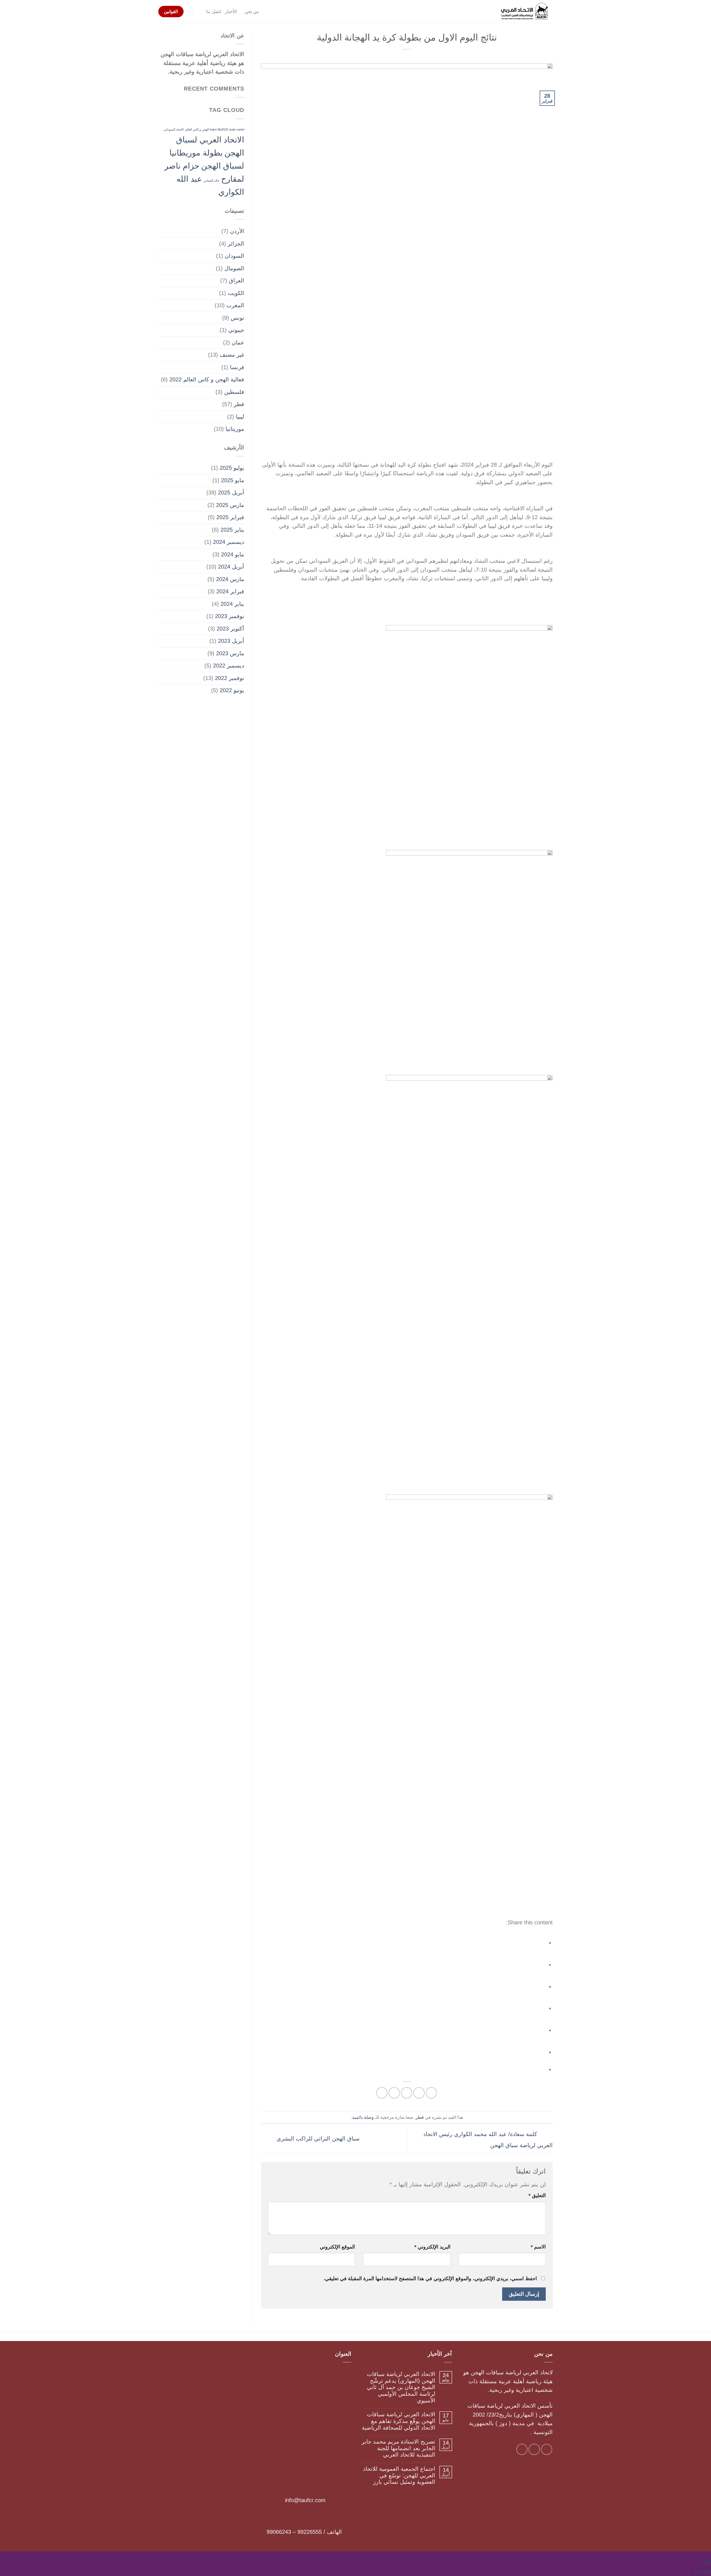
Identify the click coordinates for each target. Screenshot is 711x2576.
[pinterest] (537, 2028)
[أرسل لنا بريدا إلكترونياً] (522, 2449)
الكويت (236, 293)
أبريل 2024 (231, 567)
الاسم (538, 2247)
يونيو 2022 (232, 690)
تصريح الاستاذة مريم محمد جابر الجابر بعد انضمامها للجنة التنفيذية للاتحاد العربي (398, 2448)
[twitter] (537, 1962)
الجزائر (236, 244)
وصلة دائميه (363, 2117)
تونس (237, 318)
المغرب (235, 305)
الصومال (234, 268)
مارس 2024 (230, 579)
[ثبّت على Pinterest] (394, 2093)
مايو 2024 (233, 554)
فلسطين (234, 392)
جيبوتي (236, 330)
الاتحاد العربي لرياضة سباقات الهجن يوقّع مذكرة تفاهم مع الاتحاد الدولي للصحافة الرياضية (399, 2421)
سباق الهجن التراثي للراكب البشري (317, 2139)
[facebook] (537, 1941)
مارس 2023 (230, 653)
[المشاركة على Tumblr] (382, 2093)
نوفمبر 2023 (230, 616)
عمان (238, 342)
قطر (420, 2117)
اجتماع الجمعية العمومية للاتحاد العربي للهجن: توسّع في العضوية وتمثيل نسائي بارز (399, 2475)
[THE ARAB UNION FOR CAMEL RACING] (525, 12)
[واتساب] (537, 2050)
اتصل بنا (214, 12)
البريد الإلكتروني (432, 2247)
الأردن (237, 231)
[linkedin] (537, 1984)
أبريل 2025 (231, 492)
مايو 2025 (233, 480)
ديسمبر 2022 (229, 666)
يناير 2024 (232, 604)
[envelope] (537, 2006)
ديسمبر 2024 (229, 542)
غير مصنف (232, 355)
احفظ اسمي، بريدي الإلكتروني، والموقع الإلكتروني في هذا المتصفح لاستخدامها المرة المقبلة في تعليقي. (430, 2279)
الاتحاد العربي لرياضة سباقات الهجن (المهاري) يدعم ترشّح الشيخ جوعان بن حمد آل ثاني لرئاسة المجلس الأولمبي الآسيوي (401, 2387)
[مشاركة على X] (419, 2093)
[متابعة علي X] (534, 2449)
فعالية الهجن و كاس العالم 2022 (207, 379)
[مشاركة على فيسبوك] (431, 2093)
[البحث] (200, 12)
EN (699, 2572)
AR (707, 2563)
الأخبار (231, 12)
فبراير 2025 (230, 517)
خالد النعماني (211, 181)
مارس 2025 (230, 505)
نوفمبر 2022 (230, 678)
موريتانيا (235, 429)
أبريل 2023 (231, 641)
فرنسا (237, 367)
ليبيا (240, 417)
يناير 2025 (232, 530)
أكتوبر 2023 (230, 629)
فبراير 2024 (230, 591)
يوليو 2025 (232, 468)
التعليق (537, 2195)
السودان (234, 256)
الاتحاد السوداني (174, 129)
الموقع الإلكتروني (337, 2247)
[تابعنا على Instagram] (547, 2449)
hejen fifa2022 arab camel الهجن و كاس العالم (215, 129)
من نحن (252, 12)
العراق (236, 281)
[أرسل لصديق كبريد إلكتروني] (407, 2093)
